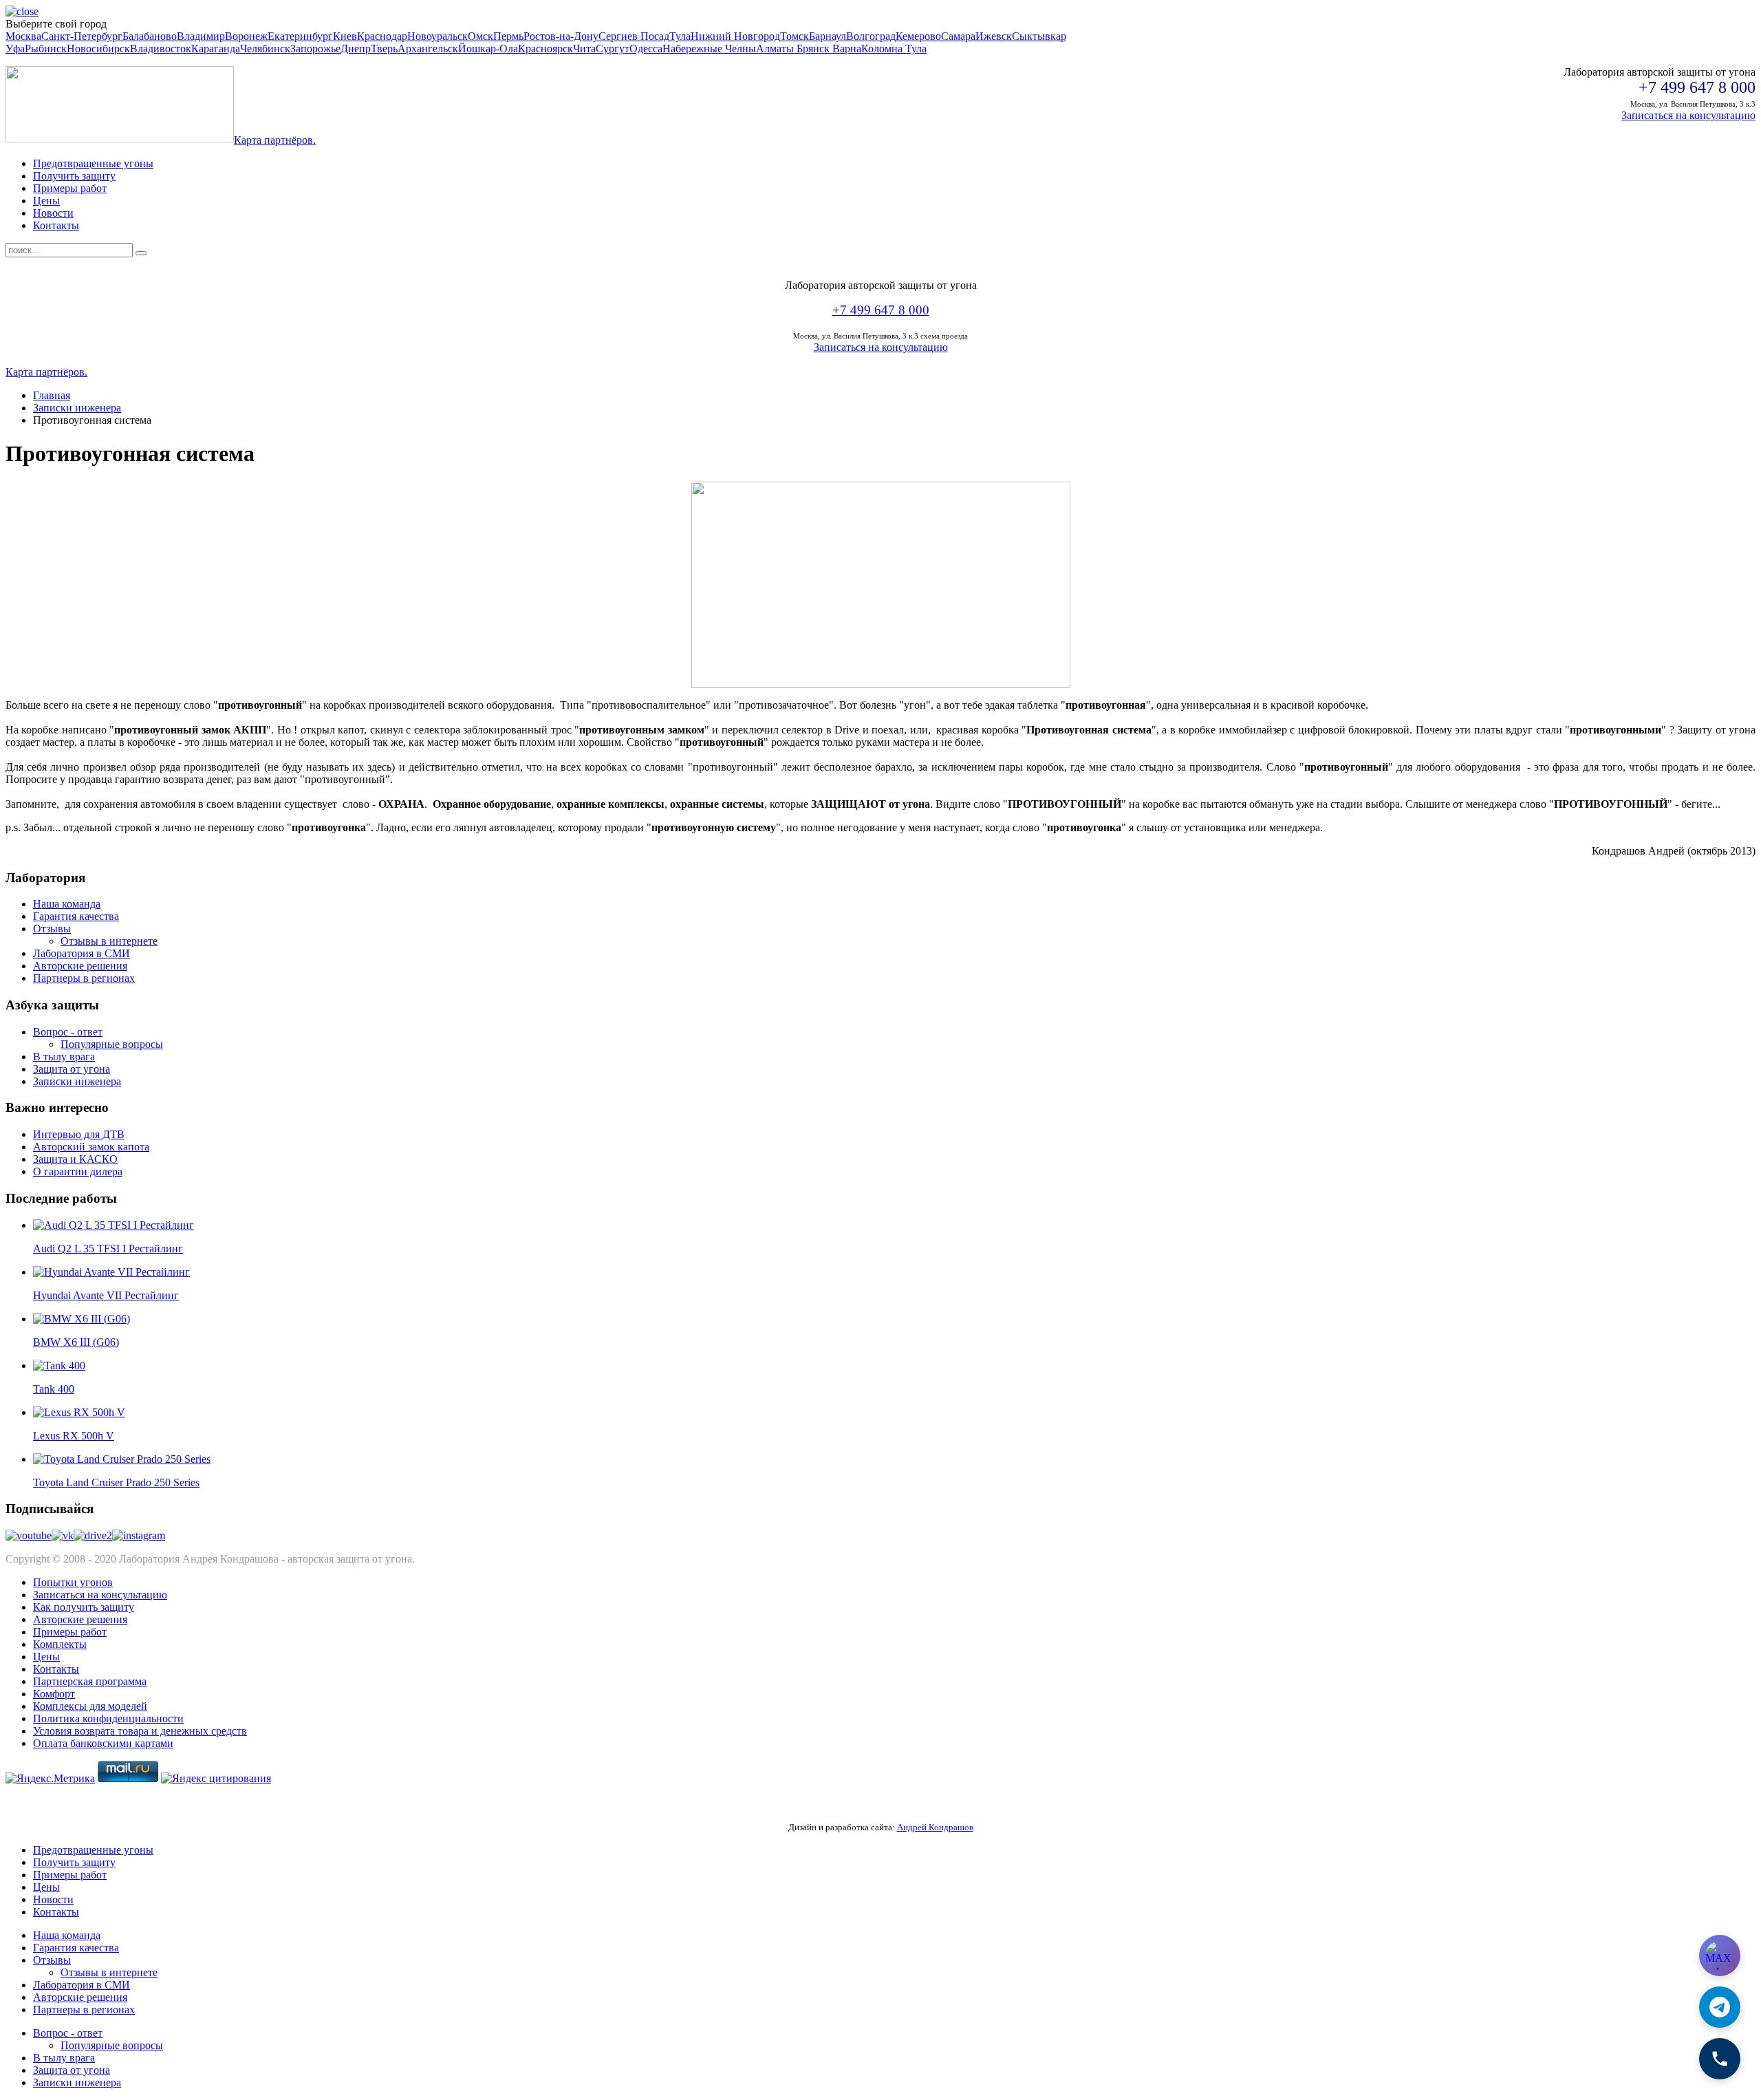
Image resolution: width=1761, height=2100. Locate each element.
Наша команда (67, 904)
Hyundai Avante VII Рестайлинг (106, 1295)
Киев (345, 36)
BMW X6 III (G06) (76, 1342)
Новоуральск (437, 36)
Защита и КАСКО (75, 1159)
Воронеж (246, 36)
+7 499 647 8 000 (881, 310)
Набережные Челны (709, 49)
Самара (958, 36)
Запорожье (315, 49)
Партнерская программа (90, 1681)
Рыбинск (46, 49)
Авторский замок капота (91, 1147)
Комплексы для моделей (90, 1706)
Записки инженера (77, 408)
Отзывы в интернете (109, 941)
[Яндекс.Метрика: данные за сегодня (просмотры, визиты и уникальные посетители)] (50, 1779)
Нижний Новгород (735, 36)
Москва (23, 36)
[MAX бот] (1720, 1956)
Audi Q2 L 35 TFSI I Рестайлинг (108, 1249)
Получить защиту (74, 176)
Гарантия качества (76, 916)
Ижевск (994, 36)
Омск (480, 36)
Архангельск (428, 49)
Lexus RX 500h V (74, 1436)
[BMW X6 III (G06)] (82, 1319)
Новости (53, 213)
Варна (847, 49)
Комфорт (54, 1694)
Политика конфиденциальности (108, 1718)
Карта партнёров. (275, 140)
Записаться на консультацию (1688, 115)
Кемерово (918, 36)
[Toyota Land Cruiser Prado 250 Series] (122, 1459)
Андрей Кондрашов (935, 1827)
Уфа (15, 49)
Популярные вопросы (112, 1044)
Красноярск (545, 49)
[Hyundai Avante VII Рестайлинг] (111, 1272)
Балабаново (150, 36)
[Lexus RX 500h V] (79, 1412)
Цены (46, 201)
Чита (584, 49)
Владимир (201, 36)
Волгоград (871, 36)
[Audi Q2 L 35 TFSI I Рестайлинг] (114, 1225)
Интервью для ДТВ (79, 1134)
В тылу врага (64, 1057)
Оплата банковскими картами (103, 1743)
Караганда (216, 49)
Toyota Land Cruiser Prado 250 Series (116, 1482)
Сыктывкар (1039, 36)
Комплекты (60, 1644)
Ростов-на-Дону (561, 36)
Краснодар (382, 36)
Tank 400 (54, 1389)
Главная (52, 395)
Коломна (883, 49)
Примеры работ (70, 188)
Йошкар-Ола (488, 49)
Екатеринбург (300, 36)
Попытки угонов (73, 1582)
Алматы (776, 49)
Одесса (646, 49)
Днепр (356, 49)
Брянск (814, 49)
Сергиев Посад (634, 36)
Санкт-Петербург (82, 36)
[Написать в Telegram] (1720, 2007)
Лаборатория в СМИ (82, 953)
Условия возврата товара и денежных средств (140, 1731)
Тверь (384, 49)
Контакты (56, 225)
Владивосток (161, 49)
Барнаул (828, 36)
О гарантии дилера (78, 1171)
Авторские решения (80, 966)
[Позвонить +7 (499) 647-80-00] (1720, 2059)
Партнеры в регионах (84, 978)
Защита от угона (72, 1069)
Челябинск (265, 49)
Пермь (508, 36)
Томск (795, 36)
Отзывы (52, 929)
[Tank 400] (59, 1365)
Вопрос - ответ (68, 1032)
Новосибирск (98, 49)
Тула (680, 36)
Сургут (613, 49)
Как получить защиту (84, 1607)
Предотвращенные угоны (93, 163)
